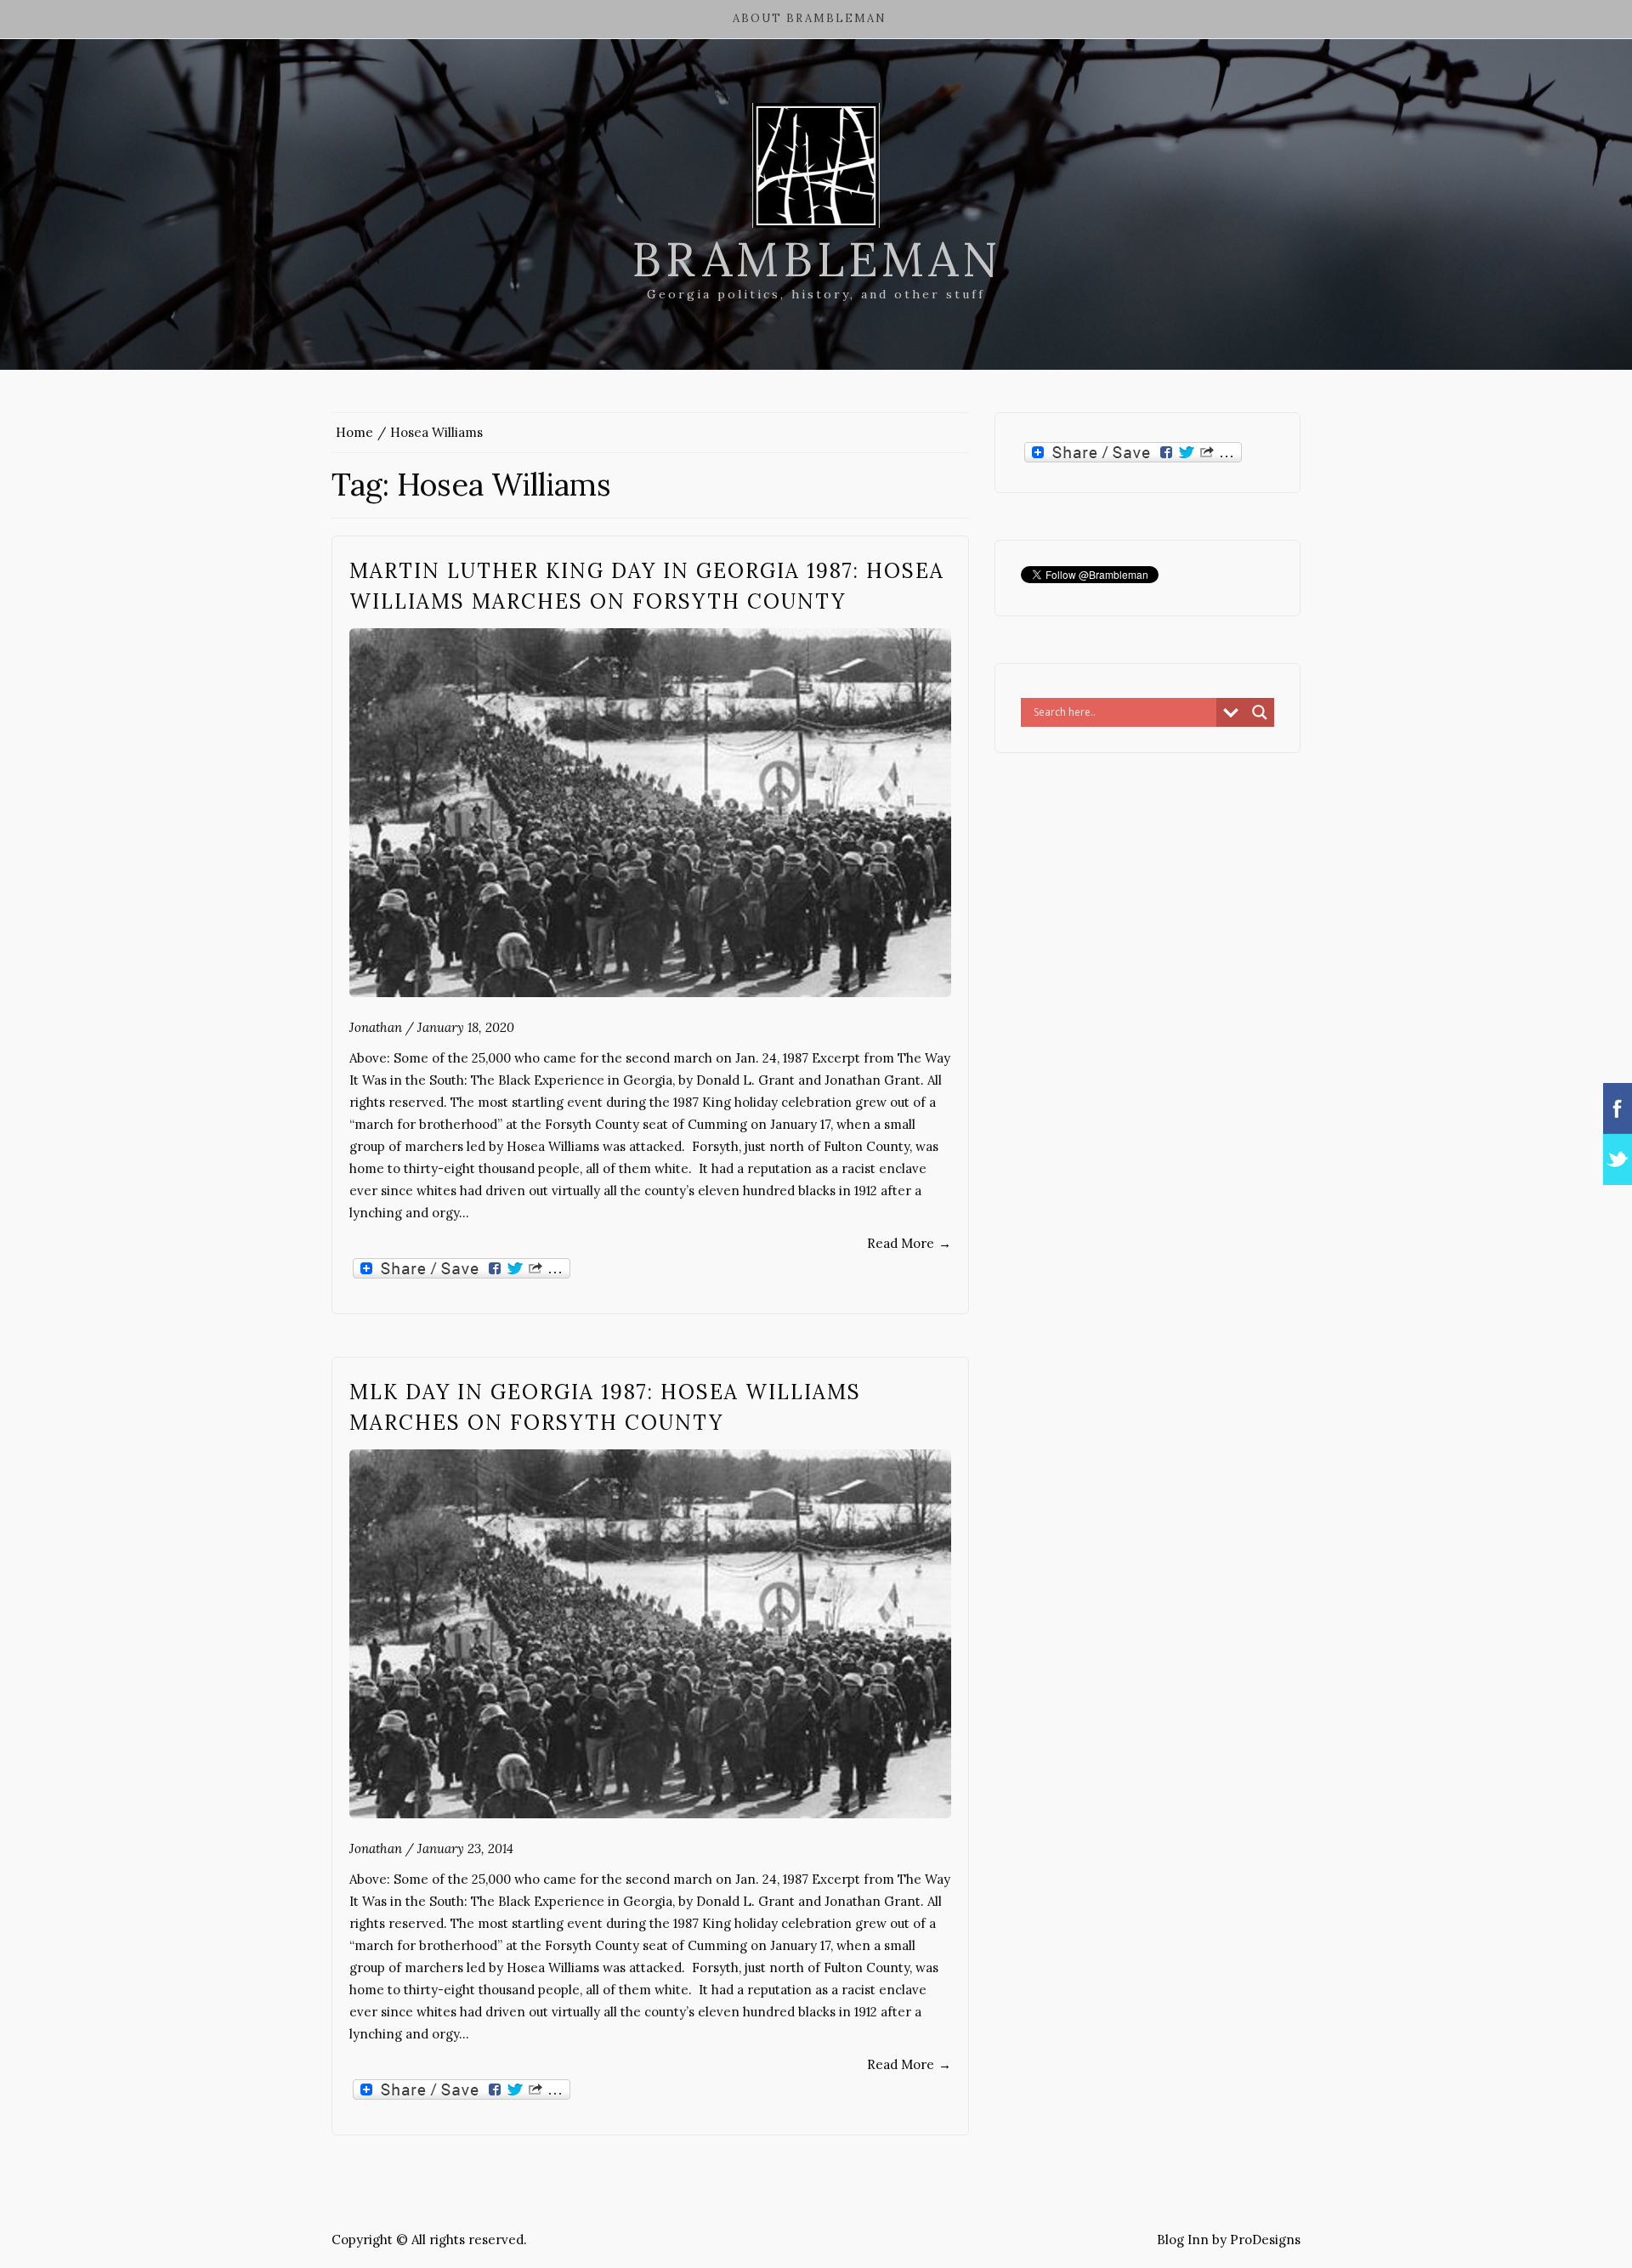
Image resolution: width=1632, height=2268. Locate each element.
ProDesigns (1265, 2240)
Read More (909, 1243)
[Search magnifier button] (1260, 712)
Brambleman (816, 259)
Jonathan (376, 1027)
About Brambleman (810, 18)
